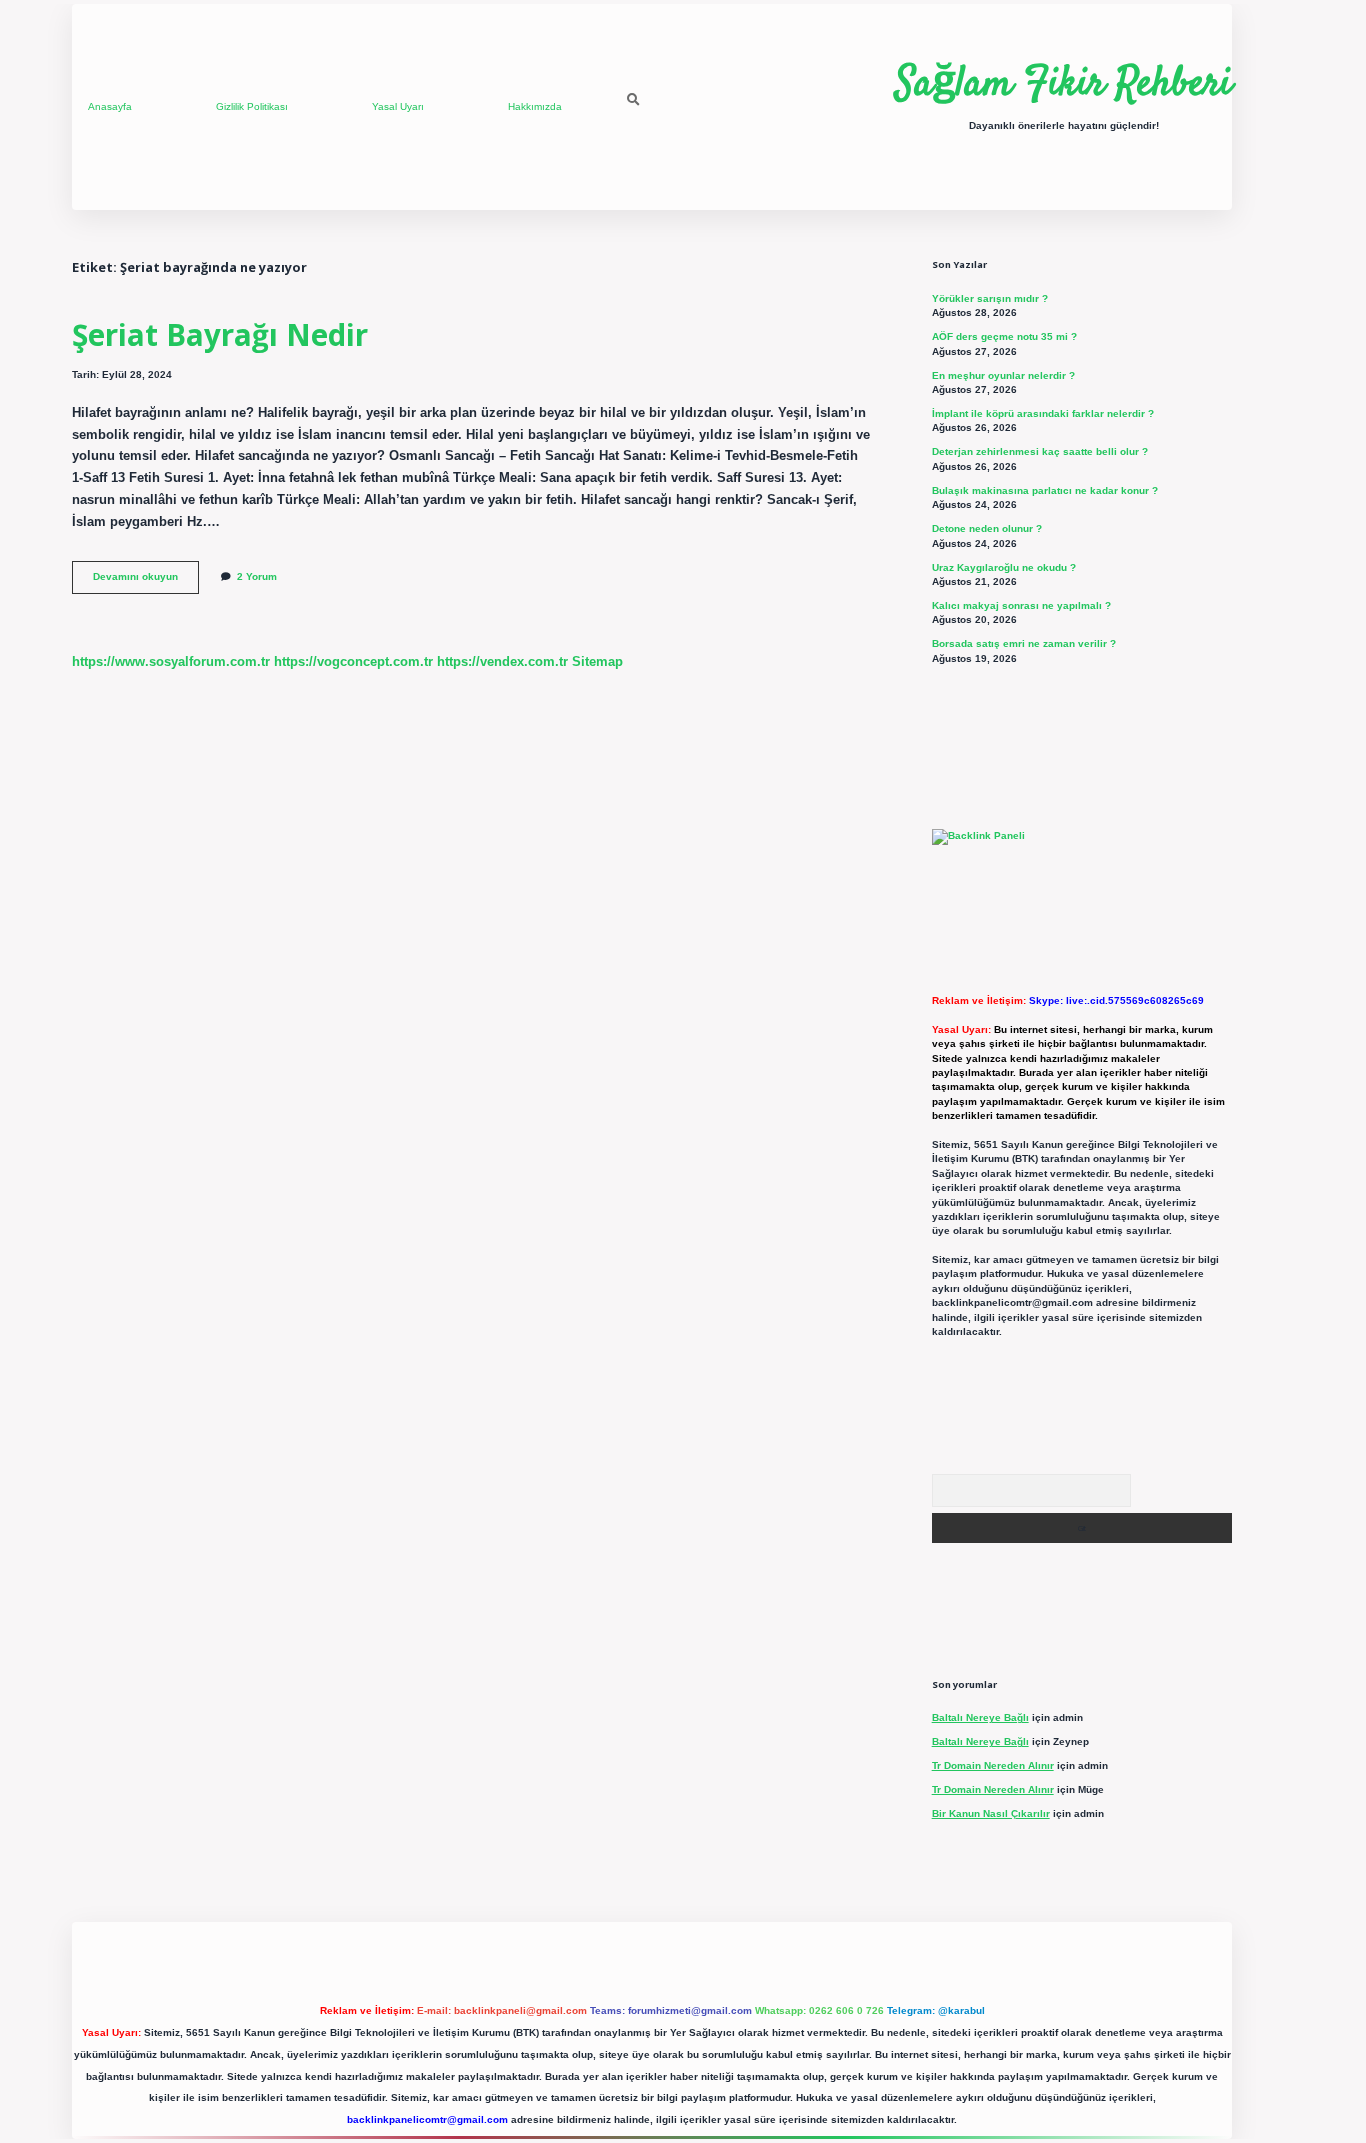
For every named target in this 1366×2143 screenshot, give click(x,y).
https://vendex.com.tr (502, 661)
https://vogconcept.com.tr (353, 661)
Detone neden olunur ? (987, 528)
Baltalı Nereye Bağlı (980, 1717)
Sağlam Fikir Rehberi (1064, 85)
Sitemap (597, 661)
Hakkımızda (535, 106)
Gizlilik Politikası (252, 106)
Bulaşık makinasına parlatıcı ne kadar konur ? (1045, 490)
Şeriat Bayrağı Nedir (220, 334)
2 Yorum (257, 576)
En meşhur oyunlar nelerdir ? (1003, 375)
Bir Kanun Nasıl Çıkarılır (991, 1813)
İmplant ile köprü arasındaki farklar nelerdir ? (1043, 413)
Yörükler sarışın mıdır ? (990, 298)
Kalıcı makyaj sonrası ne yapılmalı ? (1021, 605)
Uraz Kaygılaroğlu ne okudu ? (1004, 567)
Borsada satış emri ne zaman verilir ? (1024, 643)
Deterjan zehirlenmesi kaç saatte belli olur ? (1040, 451)
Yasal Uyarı (398, 106)
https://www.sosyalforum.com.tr (171, 661)
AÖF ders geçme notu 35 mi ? (1004, 336)
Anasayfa (110, 106)
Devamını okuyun (146, 581)
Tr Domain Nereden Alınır (993, 1765)
